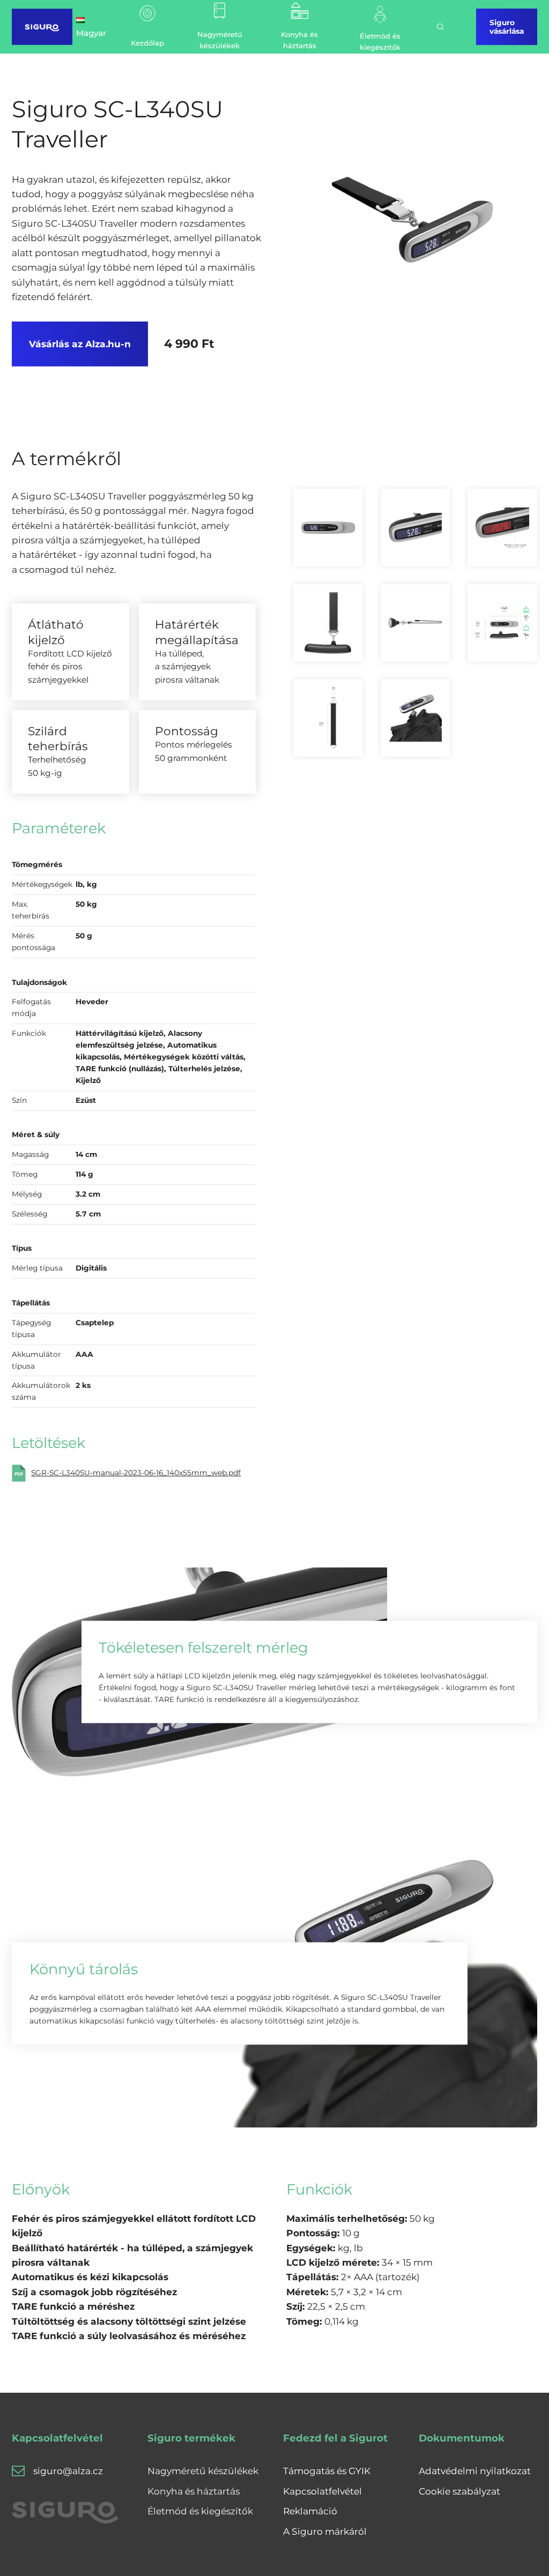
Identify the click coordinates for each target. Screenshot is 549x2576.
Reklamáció (310, 2511)
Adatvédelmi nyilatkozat (475, 2471)
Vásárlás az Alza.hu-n (80, 344)
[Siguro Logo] (42, 27)
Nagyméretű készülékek (203, 2471)
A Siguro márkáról (325, 2531)
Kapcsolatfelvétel (322, 2491)
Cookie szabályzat (459, 2491)
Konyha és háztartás (194, 2491)
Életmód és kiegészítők (200, 2511)
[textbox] (361, 2292)
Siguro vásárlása (507, 27)
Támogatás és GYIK (327, 2471)
